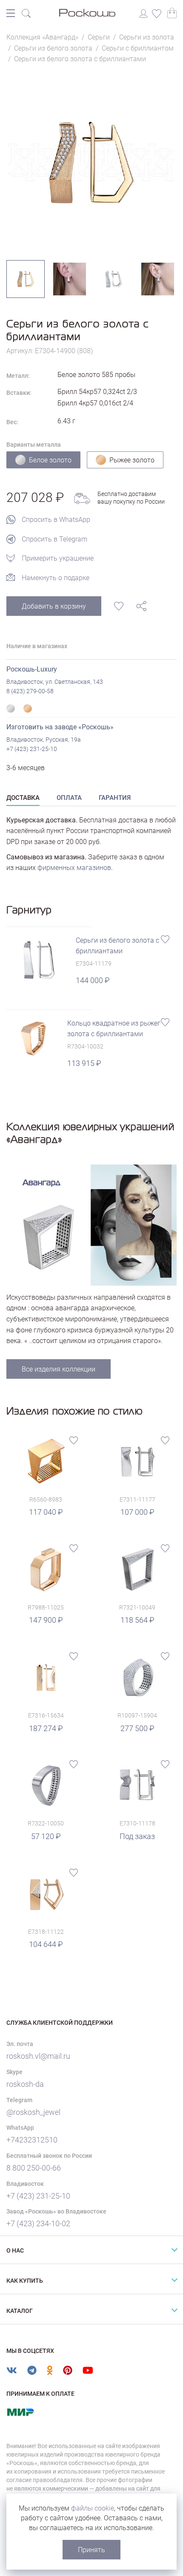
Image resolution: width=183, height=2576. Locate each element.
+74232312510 (32, 2140)
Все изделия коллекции (59, 1369)
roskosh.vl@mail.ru (38, 2056)
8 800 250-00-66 (34, 2168)
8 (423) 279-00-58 (30, 691)
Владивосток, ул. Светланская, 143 (55, 682)
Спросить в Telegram (54, 539)
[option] (91, 162)
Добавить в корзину (54, 606)
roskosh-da (25, 2084)
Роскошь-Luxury (32, 669)
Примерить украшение (58, 558)
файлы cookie (93, 2508)
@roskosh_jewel (33, 2112)
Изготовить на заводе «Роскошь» (60, 727)
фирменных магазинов (74, 868)
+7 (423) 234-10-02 (38, 2223)
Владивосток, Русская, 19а (44, 740)
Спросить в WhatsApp (56, 520)
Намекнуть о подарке (56, 578)
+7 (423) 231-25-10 (32, 749)
